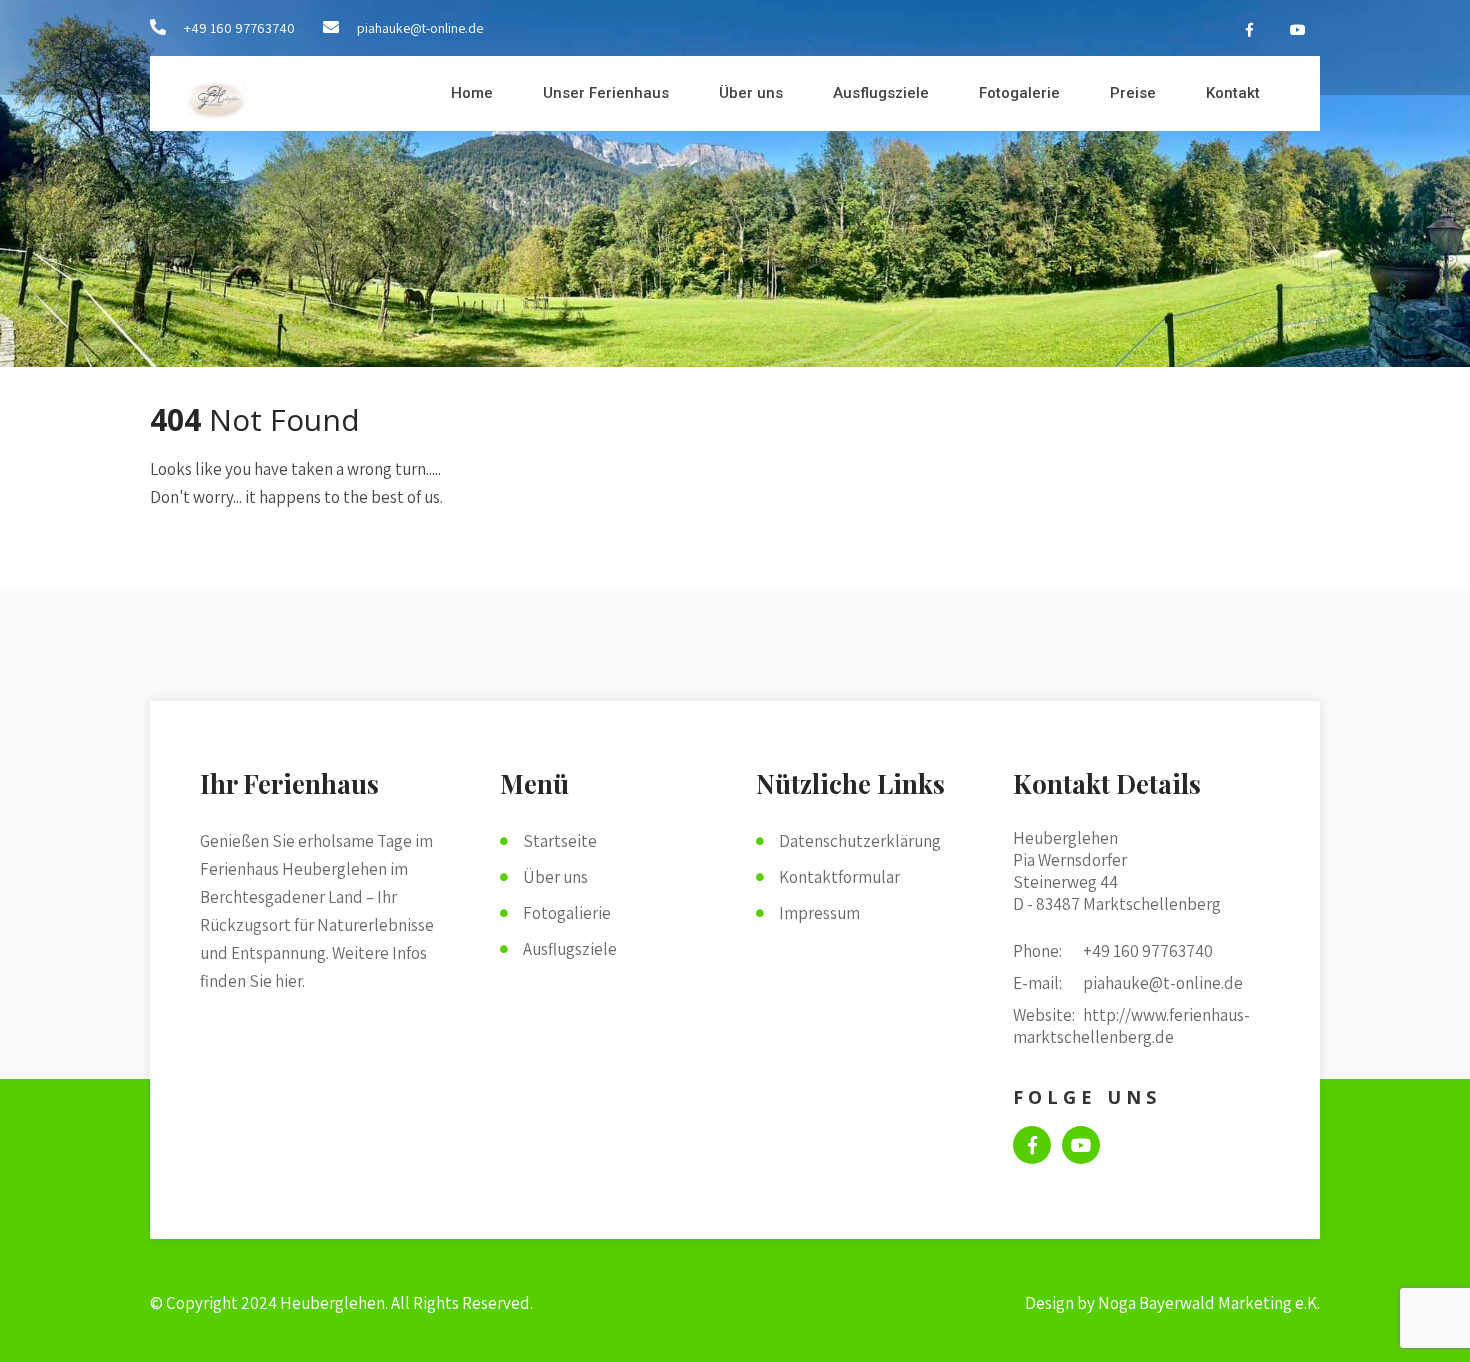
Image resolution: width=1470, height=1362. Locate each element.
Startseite (560, 841)
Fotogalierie (567, 913)
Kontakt (1233, 93)
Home (472, 93)
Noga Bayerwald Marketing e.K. (1209, 1303)
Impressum (819, 913)
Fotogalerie (1019, 93)
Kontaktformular (839, 877)
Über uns (751, 93)
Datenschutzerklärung (860, 841)
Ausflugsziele (881, 93)
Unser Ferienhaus (606, 93)
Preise (1133, 93)
